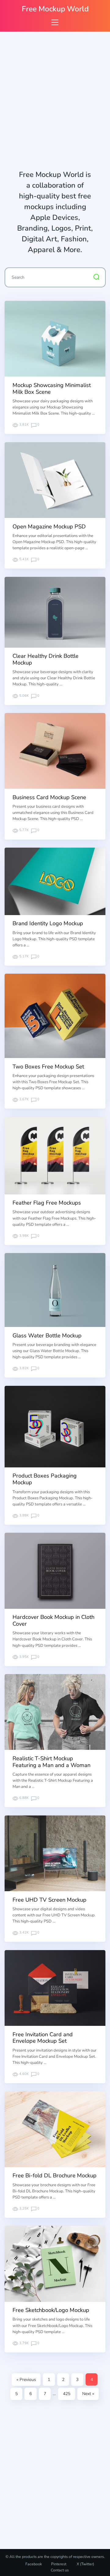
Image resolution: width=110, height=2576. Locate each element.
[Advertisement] (55, 102)
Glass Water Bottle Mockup (47, 1336)
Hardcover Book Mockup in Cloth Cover (53, 1620)
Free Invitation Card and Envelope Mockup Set (43, 2038)
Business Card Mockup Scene (49, 797)
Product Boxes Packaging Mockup (45, 1479)
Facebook (34, 2564)
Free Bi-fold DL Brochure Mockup (55, 2175)
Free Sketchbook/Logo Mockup (51, 2310)
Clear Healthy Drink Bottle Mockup (46, 659)
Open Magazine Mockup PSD (49, 527)
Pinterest (59, 2564)
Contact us (60, 2570)
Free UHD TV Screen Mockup (50, 1900)
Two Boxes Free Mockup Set (48, 1067)
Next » (88, 2394)
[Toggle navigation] (55, 22)
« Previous (26, 2380)
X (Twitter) (85, 2564)
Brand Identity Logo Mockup (48, 923)
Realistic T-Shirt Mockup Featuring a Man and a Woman (51, 1762)
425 (67, 2394)
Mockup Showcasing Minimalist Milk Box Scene (52, 389)
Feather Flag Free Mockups (47, 1203)
